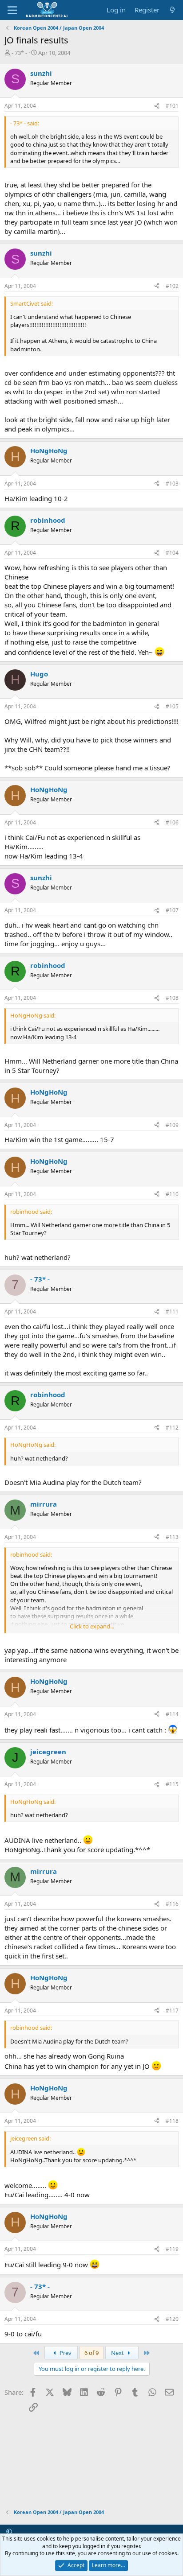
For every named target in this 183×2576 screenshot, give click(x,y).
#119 (172, 2249)
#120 (172, 2319)
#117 (172, 2011)
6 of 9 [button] (91, 2353)
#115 (172, 1784)
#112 (172, 1428)
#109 (172, 1125)
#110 (172, 1194)
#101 (172, 106)
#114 (172, 1714)
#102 (172, 286)
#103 (172, 484)
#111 (172, 1311)
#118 (172, 2121)
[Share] (157, 106)
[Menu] (12, 10)
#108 (172, 998)
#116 (172, 1904)
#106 (172, 822)
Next (118, 2353)
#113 (172, 1537)
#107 (172, 910)
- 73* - (19, 53)
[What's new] (173, 10)
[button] (9, 2531)
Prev (65, 2353)
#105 (172, 706)
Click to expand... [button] (92, 1626)
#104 (172, 553)
